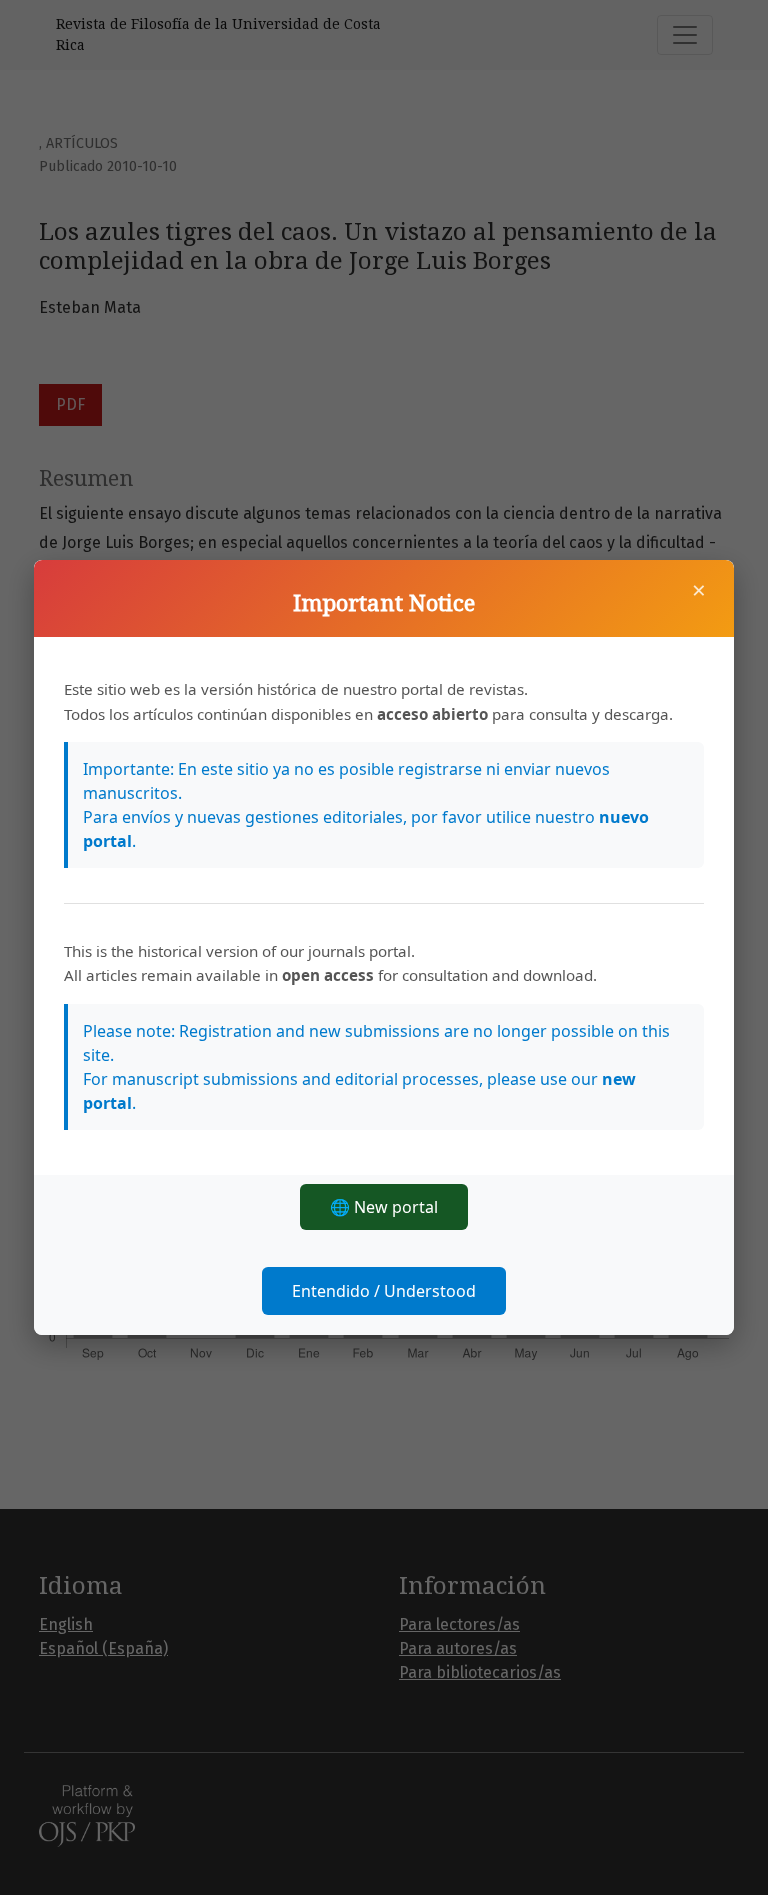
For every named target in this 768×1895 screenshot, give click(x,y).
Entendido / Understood (384, 1291)
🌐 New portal (384, 1207)
